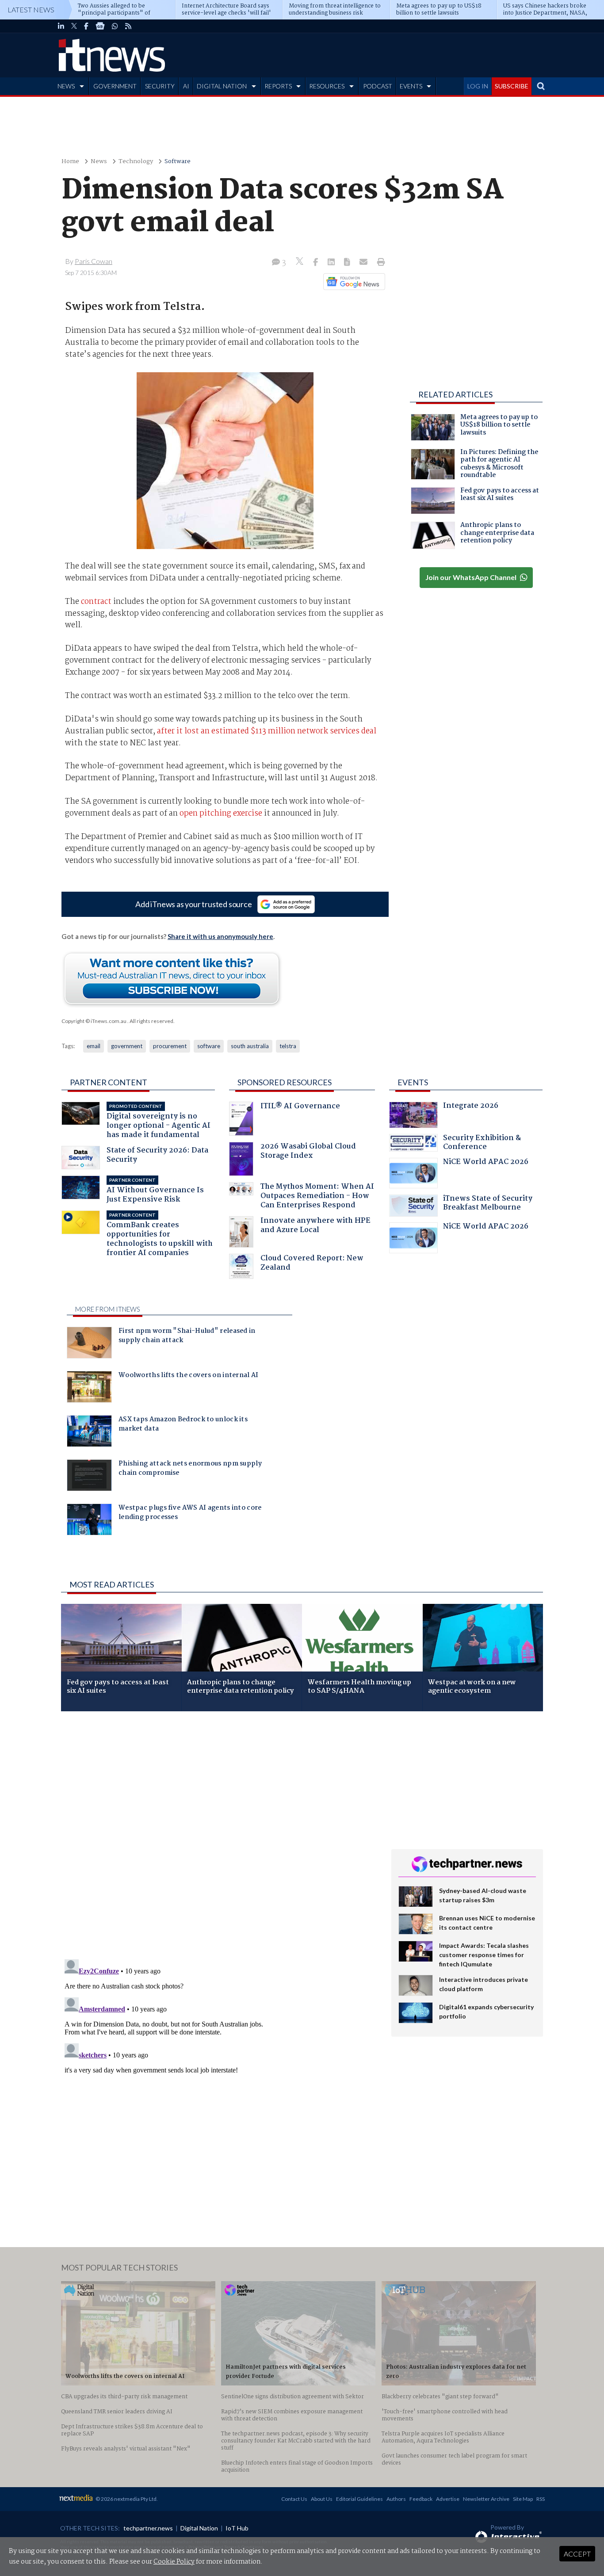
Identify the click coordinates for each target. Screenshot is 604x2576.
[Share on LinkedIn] (332, 263)
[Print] (379, 263)
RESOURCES (327, 86)
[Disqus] (220, 1836)
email (94, 1046)
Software (178, 162)
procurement (170, 1046)
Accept (577, 2554)
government (127, 1046)
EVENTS (411, 86)
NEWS (66, 86)
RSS (541, 2499)
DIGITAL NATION (222, 86)
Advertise (448, 2499)
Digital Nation (199, 2528)
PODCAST (378, 86)
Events (413, 1082)
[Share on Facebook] (316, 263)
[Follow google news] (352, 282)
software (209, 1046)
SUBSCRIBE (512, 86)
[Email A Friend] (364, 263)
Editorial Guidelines (359, 2499)
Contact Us (294, 2499)
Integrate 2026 (471, 1107)
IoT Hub (237, 2528)
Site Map (523, 2499)
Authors (396, 2499)
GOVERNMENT (115, 86)
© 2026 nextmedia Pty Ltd (126, 2499)
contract (96, 602)
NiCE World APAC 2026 (486, 1163)
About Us (322, 2499)
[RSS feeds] (128, 26)
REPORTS (278, 86)
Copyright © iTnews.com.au (94, 1021)
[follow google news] (100, 26)
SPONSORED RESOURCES (285, 1082)
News (99, 162)
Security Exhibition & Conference (482, 1143)
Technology (136, 162)
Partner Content (109, 1082)
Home (70, 162)
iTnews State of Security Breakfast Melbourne (488, 1204)
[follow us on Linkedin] (61, 26)
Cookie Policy (174, 2562)
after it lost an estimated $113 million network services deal (267, 731)
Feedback (421, 2499)
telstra (288, 1046)
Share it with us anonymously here (220, 936)
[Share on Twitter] (300, 262)
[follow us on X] (74, 26)
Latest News (31, 10)
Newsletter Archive (486, 2499)
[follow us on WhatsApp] (115, 26)
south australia (250, 1046)
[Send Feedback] (348, 263)
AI (186, 86)
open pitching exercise (221, 813)
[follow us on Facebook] (86, 26)
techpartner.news (148, 2528)
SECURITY (160, 86)
